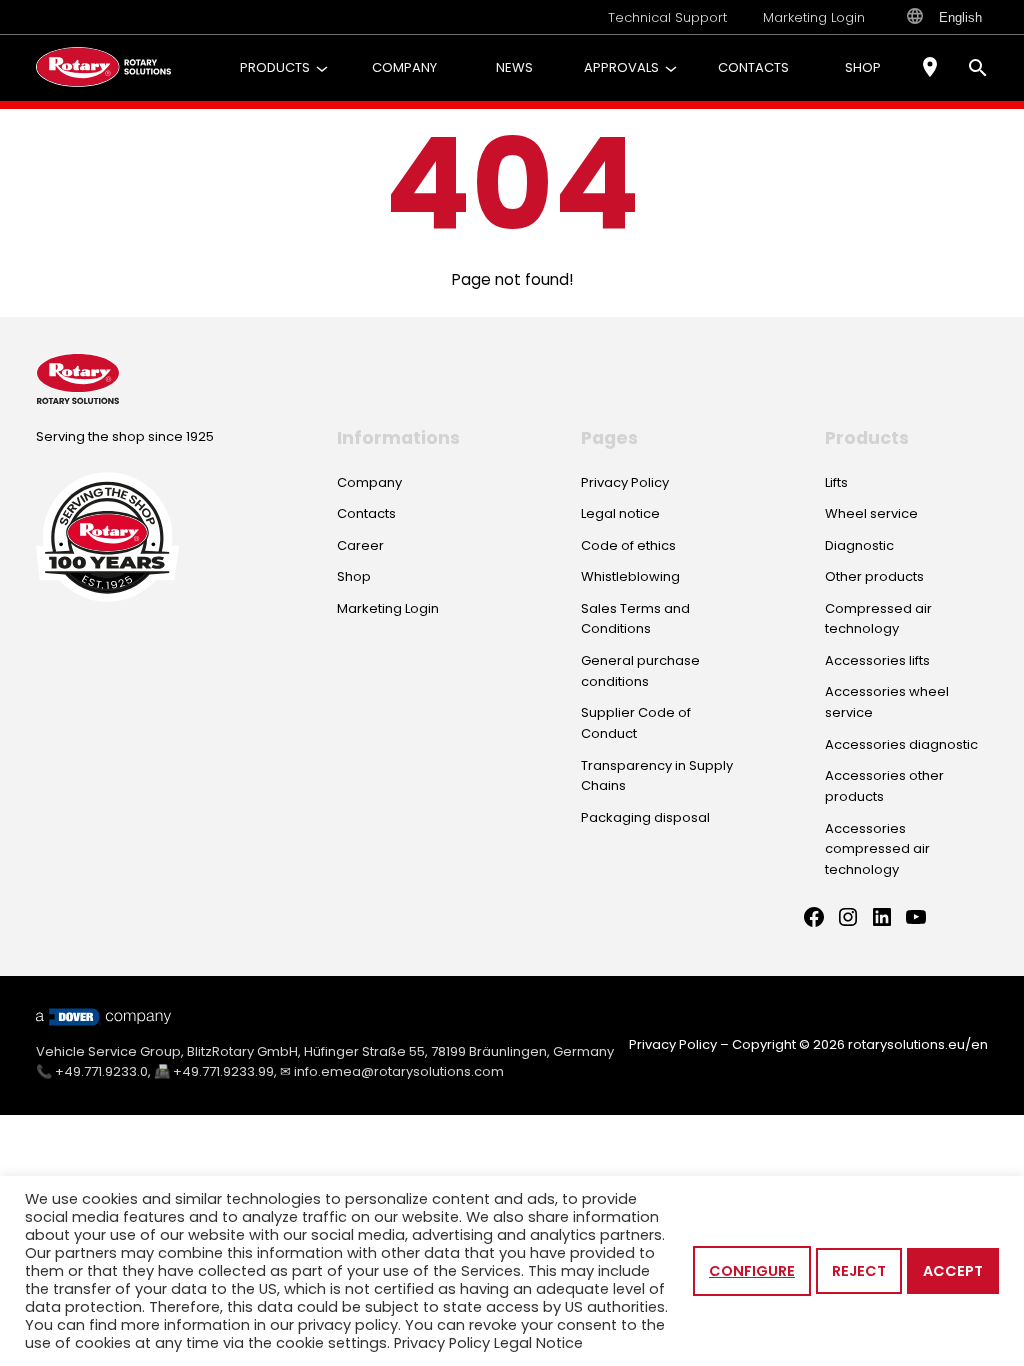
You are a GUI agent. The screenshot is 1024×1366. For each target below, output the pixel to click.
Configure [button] (752, 1271)
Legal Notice (538, 1343)
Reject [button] (859, 1271)
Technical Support (667, 17)
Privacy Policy (673, 1044)
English (960, 17)
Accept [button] (953, 1271)
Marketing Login (814, 17)
